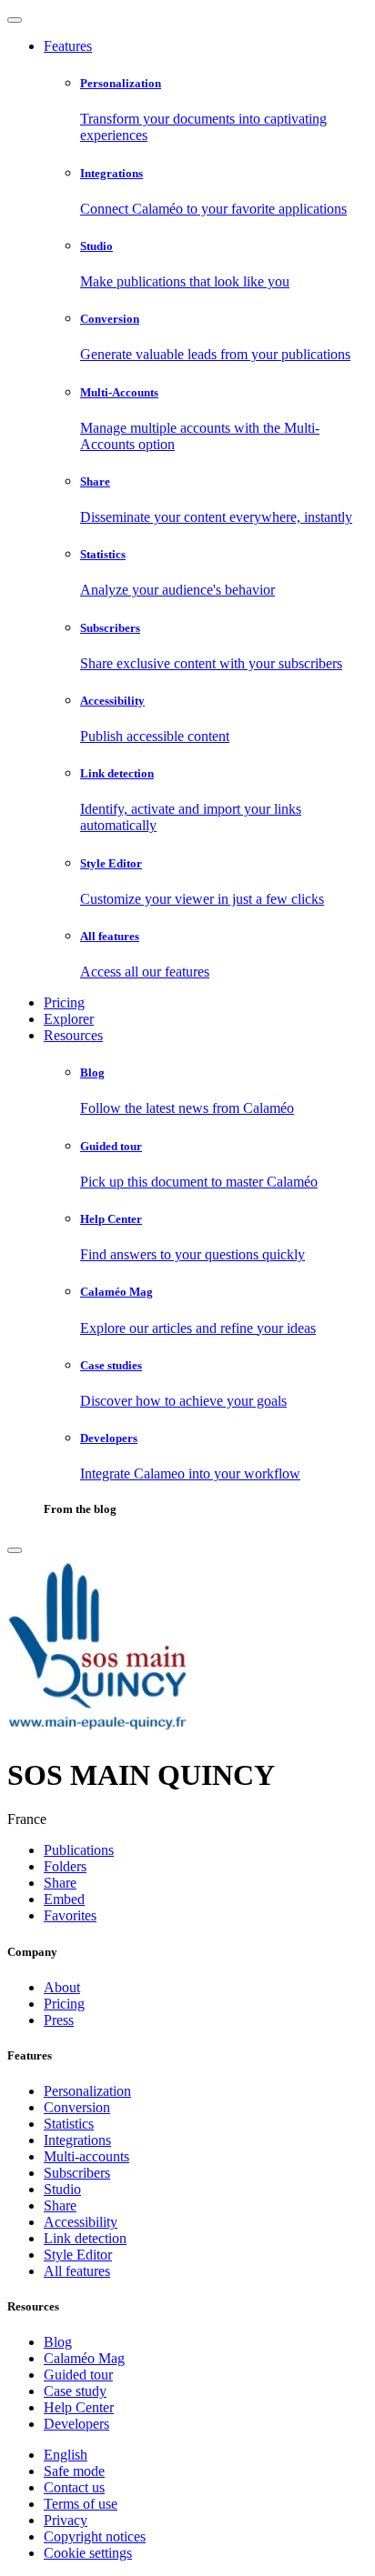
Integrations (77, 2140)
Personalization (87, 2091)
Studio (62, 2189)
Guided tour (78, 2375)
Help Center (79, 2407)
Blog (58, 2342)
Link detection (85, 2238)
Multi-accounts (86, 2156)
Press (59, 2020)
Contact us (74, 2487)
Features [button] (68, 46)
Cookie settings (88, 2553)
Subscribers (77, 2173)
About (62, 1987)
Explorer (69, 1019)
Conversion (77, 2107)
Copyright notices (95, 2536)
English (66, 2455)
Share (60, 2205)
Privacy (66, 2520)
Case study (75, 2391)
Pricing (64, 1002)
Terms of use (81, 2504)
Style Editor (78, 2255)
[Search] (15, 1550)
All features (77, 2271)
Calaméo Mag (84, 2358)
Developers (76, 2424)
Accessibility (81, 2222)
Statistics (69, 2124)
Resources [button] (73, 1035)
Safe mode (74, 2471)
